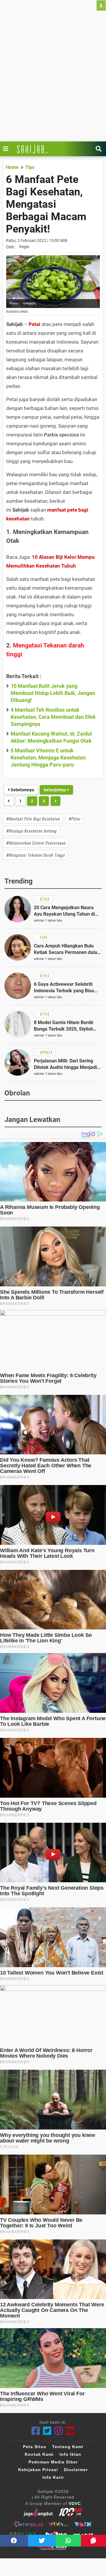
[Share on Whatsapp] (68, 2541)
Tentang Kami (68, 2447)
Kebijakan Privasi (38, 2470)
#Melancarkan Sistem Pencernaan (36, 843)
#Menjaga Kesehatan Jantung (31, 831)
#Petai (74, 819)
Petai (34, 324)
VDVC (75, 2504)
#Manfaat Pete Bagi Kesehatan (33, 819)
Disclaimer (76, 2470)
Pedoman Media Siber (53, 2462)
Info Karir (53, 2477)
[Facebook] (36, 2431)
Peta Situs (35, 2447)
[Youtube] (70, 2431)
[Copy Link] (93, 2541)
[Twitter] (47, 2431)
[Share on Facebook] (14, 2541)
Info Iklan (70, 2454)
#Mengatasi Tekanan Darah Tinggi (35, 855)
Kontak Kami (39, 2454)
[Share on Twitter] (42, 2541)
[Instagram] (59, 2431)
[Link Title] (7, 149)
